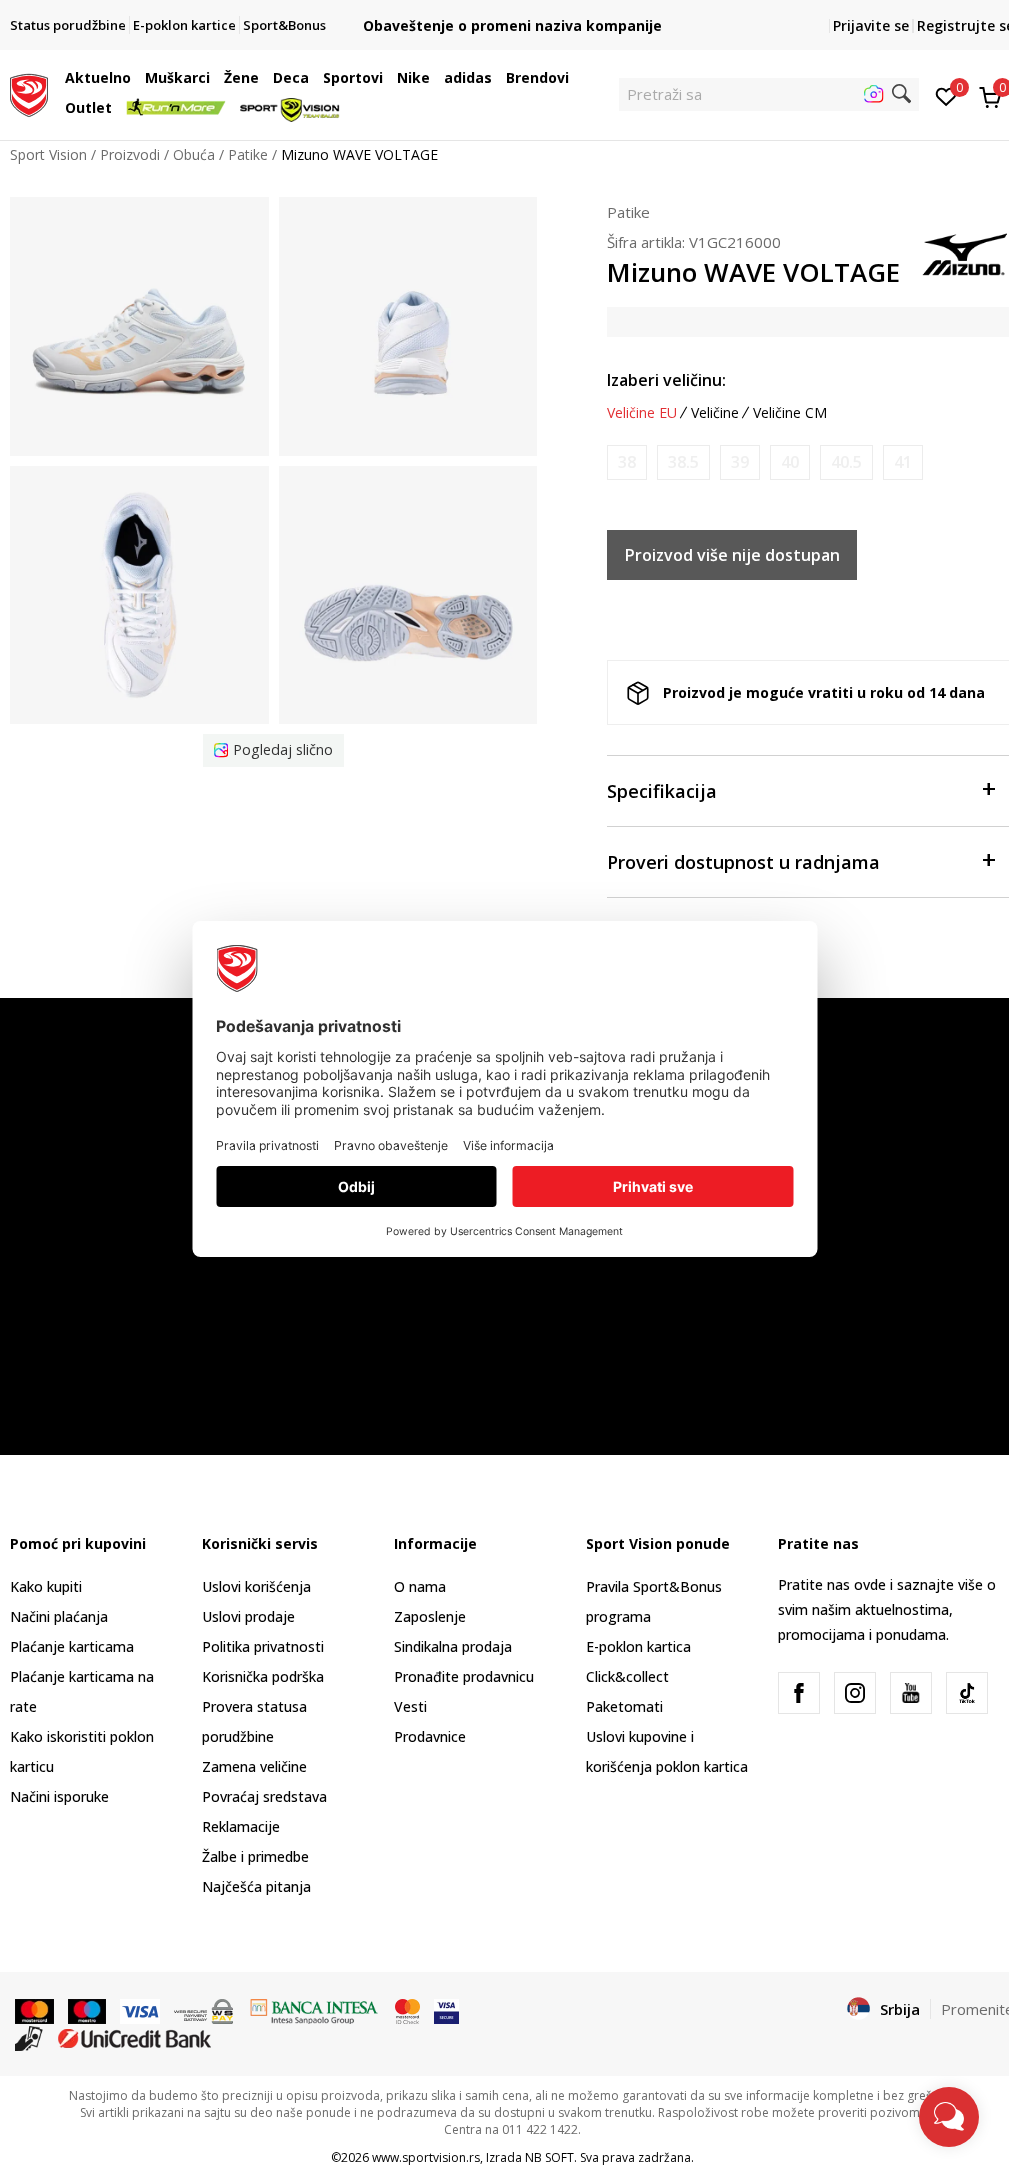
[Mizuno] (964, 252)
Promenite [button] (977, 2009)
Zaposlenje (430, 1616)
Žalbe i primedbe (255, 1856)
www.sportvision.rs (426, 2157)
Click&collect (627, 1676)
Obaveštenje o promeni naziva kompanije (512, 25)
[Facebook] (799, 1693)
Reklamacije (241, 1826)
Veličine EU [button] (642, 413)
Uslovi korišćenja (256, 1586)
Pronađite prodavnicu (464, 1676)
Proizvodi (130, 154)
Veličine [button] (715, 413)
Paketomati (624, 1706)
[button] (136, 78)
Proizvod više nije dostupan (732, 555)
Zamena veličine (254, 1766)
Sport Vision (48, 154)
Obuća (194, 154)
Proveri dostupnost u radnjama (743, 862)
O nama (420, 1586)
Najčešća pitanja (256, 1886)
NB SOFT (549, 2157)
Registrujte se (965, 25)
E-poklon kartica (638, 1646)
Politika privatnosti (263, 1646)
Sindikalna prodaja (453, 1646)
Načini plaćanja (59, 1616)
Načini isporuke (59, 1796)
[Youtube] (911, 1693)
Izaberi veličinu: (666, 380)
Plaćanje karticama (72, 1646)
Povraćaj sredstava (264, 1796)
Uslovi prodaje (248, 1616)
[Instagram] (855, 1693)
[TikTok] (967, 1693)
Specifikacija (662, 791)
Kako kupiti (46, 1586)
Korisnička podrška (263, 1676)
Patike (248, 154)
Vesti (410, 1706)
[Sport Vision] (29, 93)
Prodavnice (430, 1736)
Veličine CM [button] (790, 413)
